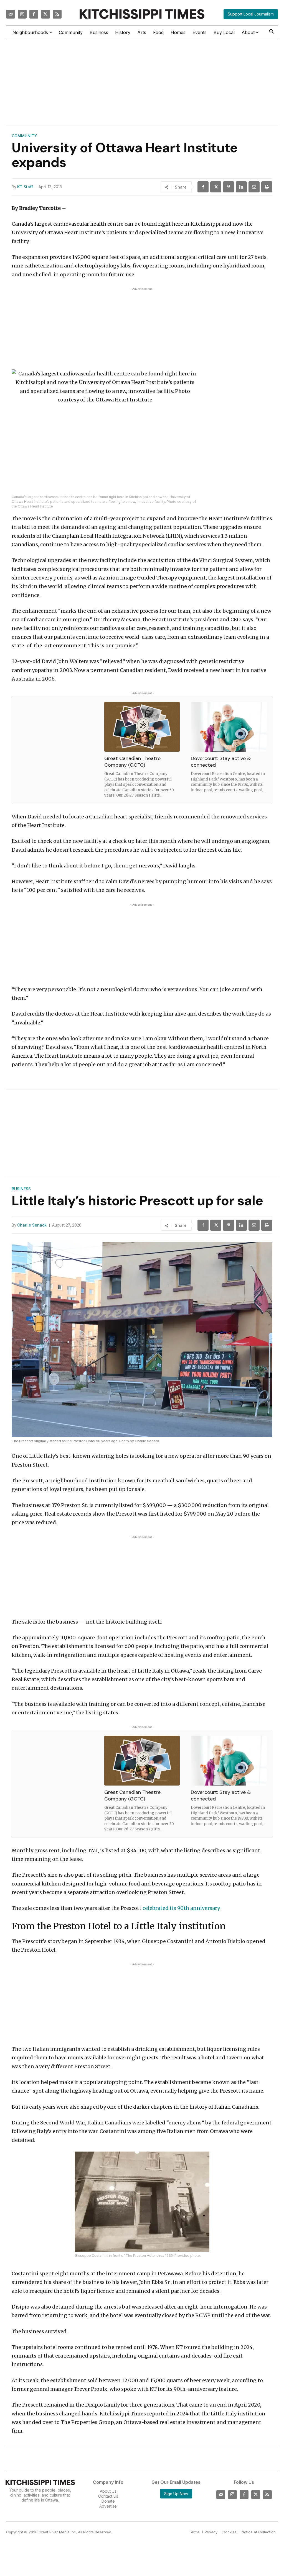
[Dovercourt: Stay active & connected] (229, 727)
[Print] (267, 187)
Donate (108, 2501)
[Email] (254, 187)
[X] (216, 187)
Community (24, 136)
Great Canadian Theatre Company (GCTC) (132, 762)
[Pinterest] (229, 187)
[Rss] (57, 14)
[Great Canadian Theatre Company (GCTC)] (142, 727)
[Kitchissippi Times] (142, 14)
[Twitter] (45, 14)
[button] (271, 32)
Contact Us (108, 2496)
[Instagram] (22, 14)
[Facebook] (34, 14)
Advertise (108, 2506)
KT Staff (25, 187)
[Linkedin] (241, 187)
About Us (108, 2491)
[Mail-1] (11, 14)
